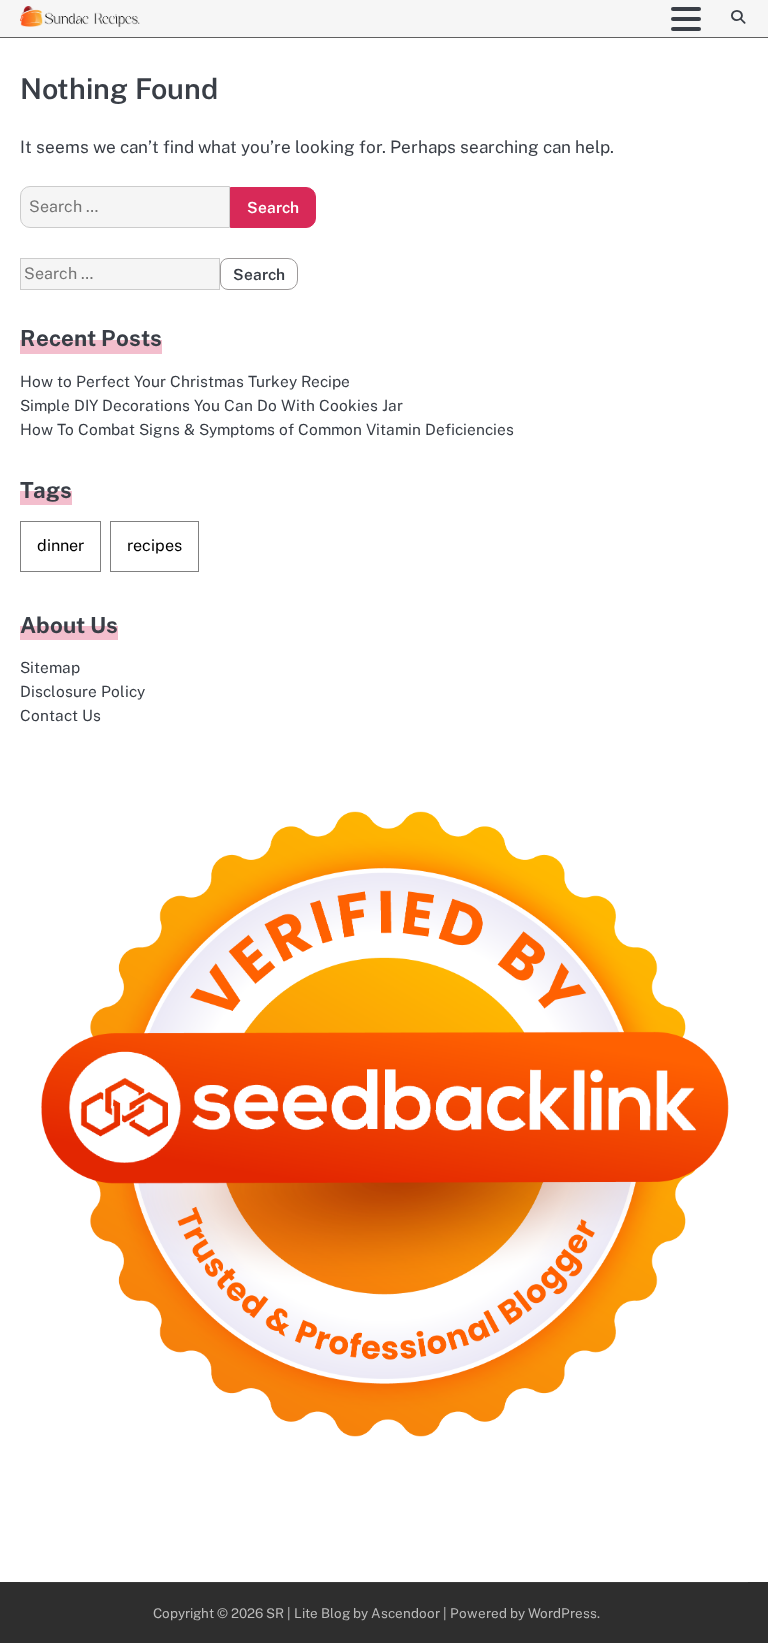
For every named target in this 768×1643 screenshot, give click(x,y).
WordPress (562, 1613)
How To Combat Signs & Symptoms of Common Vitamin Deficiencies (267, 429)
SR (275, 1613)
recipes (154, 545)
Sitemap (50, 667)
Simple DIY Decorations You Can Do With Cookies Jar (211, 405)
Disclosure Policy (82, 691)
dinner (60, 545)
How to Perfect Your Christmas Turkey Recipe (185, 381)
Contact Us (60, 715)
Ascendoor (405, 1613)
